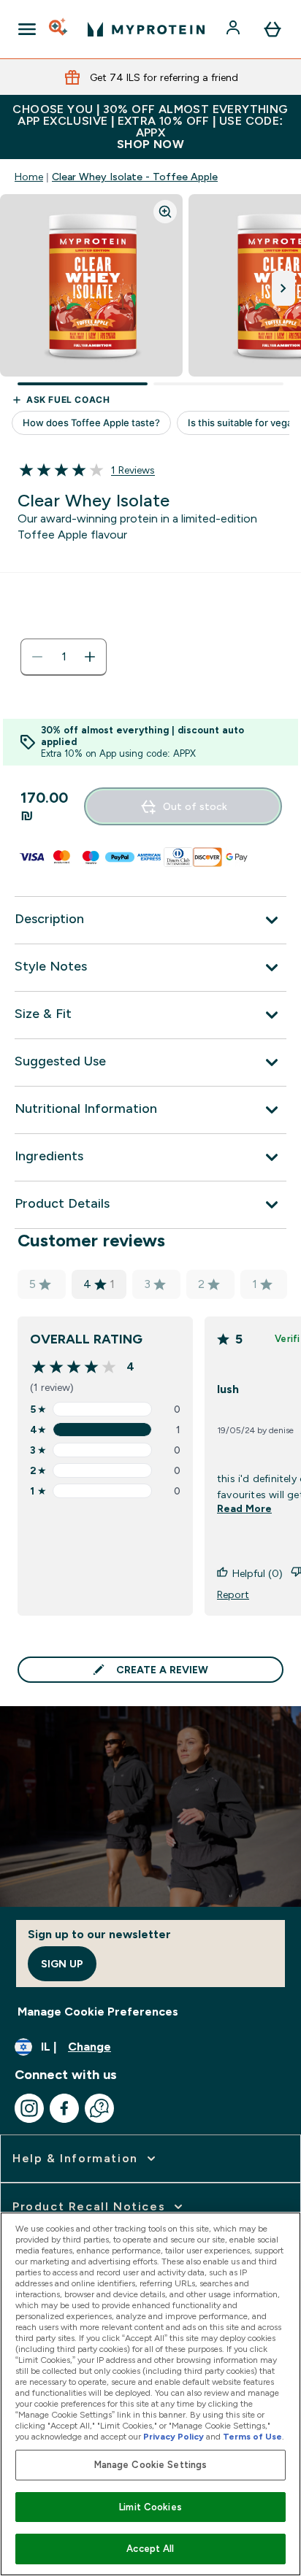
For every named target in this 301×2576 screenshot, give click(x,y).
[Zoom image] (165, 212)
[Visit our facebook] (64, 2108)
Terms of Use (252, 2437)
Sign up (62, 1964)
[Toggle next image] (283, 288)
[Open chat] (99, 2108)
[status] (64, 657)
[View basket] (273, 29)
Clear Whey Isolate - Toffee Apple (135, 177)
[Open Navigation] (27, 29)
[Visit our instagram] (29, 2108)
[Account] (235, 29)
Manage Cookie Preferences (98, 2012)
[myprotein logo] (146, 29)
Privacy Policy (174, 2437)
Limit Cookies (150, 2507)
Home (29, 177)
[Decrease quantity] (37, 657)
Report (233, 1594)
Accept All (150, 2549)
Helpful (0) (258, 1573)
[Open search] (59, 29)
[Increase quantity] (90, 657)
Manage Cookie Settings (151, 2465)
